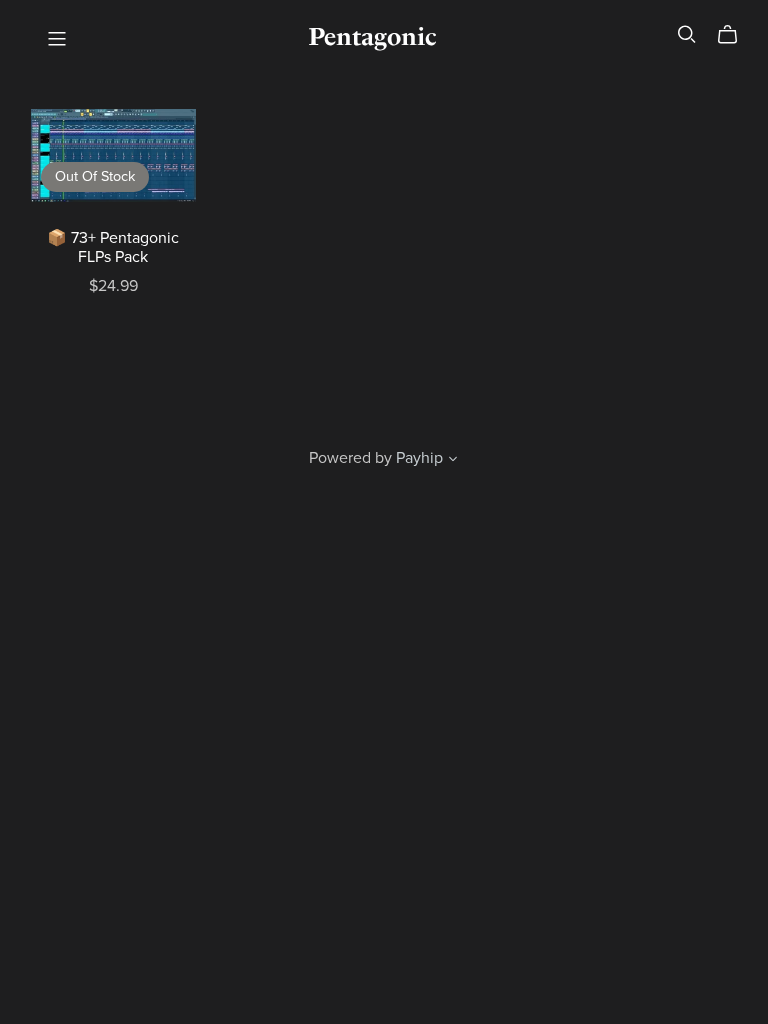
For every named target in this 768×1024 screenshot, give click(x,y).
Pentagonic (372, 36)
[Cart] (735, 35)
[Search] (687, 34)
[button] (453, 461)
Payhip (419, 458)
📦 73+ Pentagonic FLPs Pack (113, 247)
